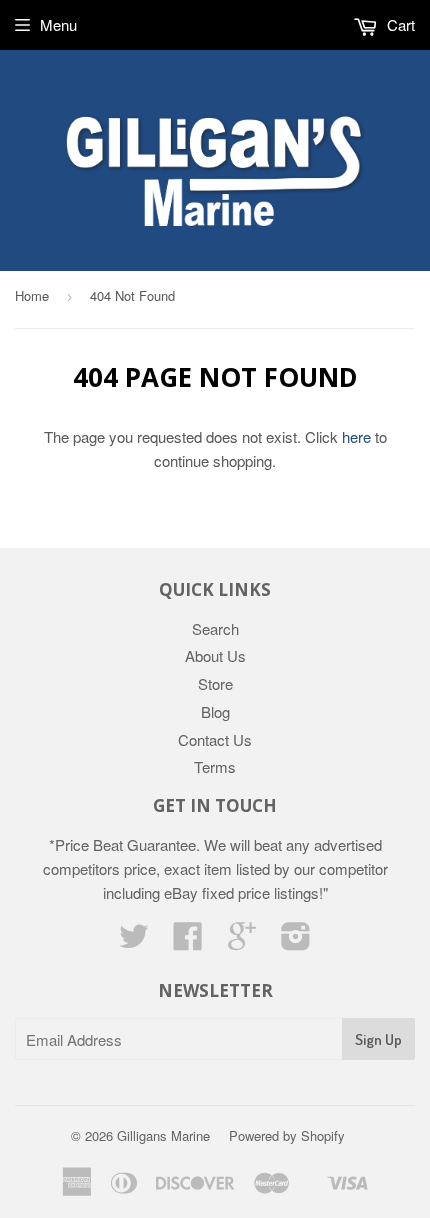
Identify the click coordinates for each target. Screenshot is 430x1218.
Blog (215, 711)
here (356, 436)
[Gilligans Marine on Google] (242, 941)
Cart (399, 24)
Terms (215, 766)
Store (215, 683)
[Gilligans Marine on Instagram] (296, 941)
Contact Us (215, 739)
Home (32, 295)
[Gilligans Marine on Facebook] (188, 941)
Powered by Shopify (287, 1135)
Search (215, 628)
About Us (215, 655)
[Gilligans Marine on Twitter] (134, 941)
